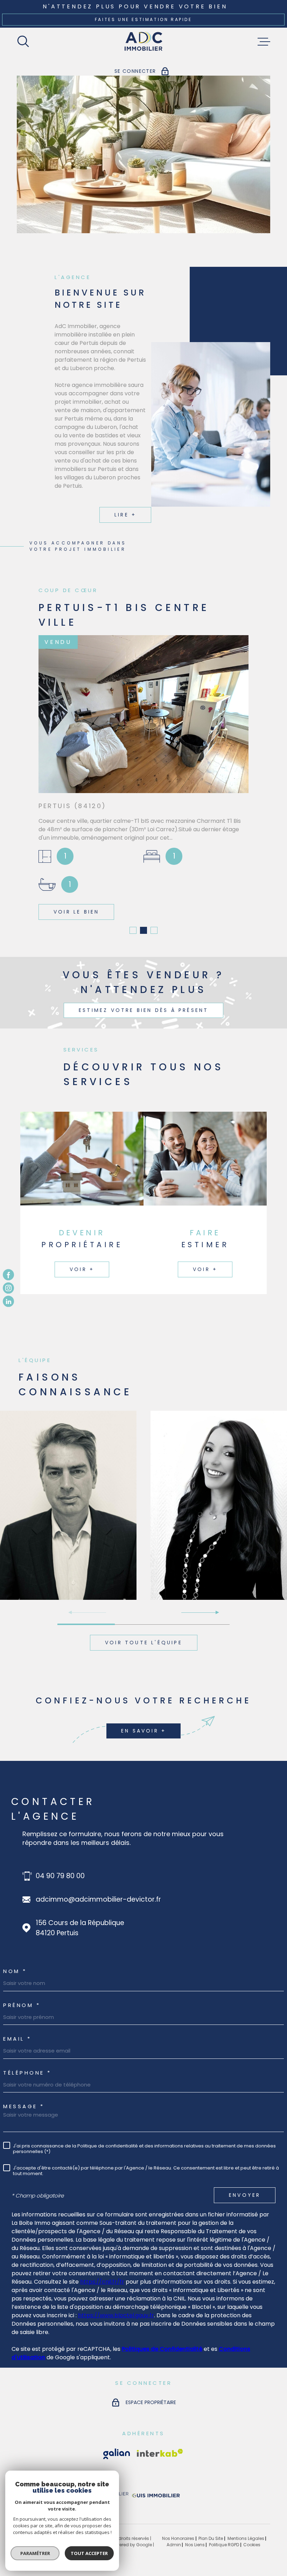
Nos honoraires (178, 2536)
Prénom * (22, 2003)
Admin (174, 2543)
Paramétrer (35, 2553)
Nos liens (195, 2543)
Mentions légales (246, 2536)
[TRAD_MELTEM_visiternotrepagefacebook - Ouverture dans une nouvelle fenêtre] (8, 1275)
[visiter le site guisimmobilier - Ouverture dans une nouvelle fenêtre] (155, 2495)
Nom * (15, 1969)
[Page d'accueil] (144, 42)
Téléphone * (27, 2071)
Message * (24, 2104)
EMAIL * (17, 2037)
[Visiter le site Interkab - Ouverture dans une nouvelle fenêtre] (117, 2452)
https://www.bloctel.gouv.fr (116, 2313)
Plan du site (211, 2536)
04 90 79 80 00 (60, 1874)
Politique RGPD (224, 2543)
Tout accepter (89, 2553)
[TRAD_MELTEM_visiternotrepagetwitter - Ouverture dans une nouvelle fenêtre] (8, 1301)
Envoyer (245, 2193)
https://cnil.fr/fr (102, 2280)
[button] (133, 928)
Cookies (252, 2543)
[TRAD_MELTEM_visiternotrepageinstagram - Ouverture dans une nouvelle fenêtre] (8, 1288)
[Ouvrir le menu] (264, 42)
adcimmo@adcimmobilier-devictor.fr (98, 1897)
